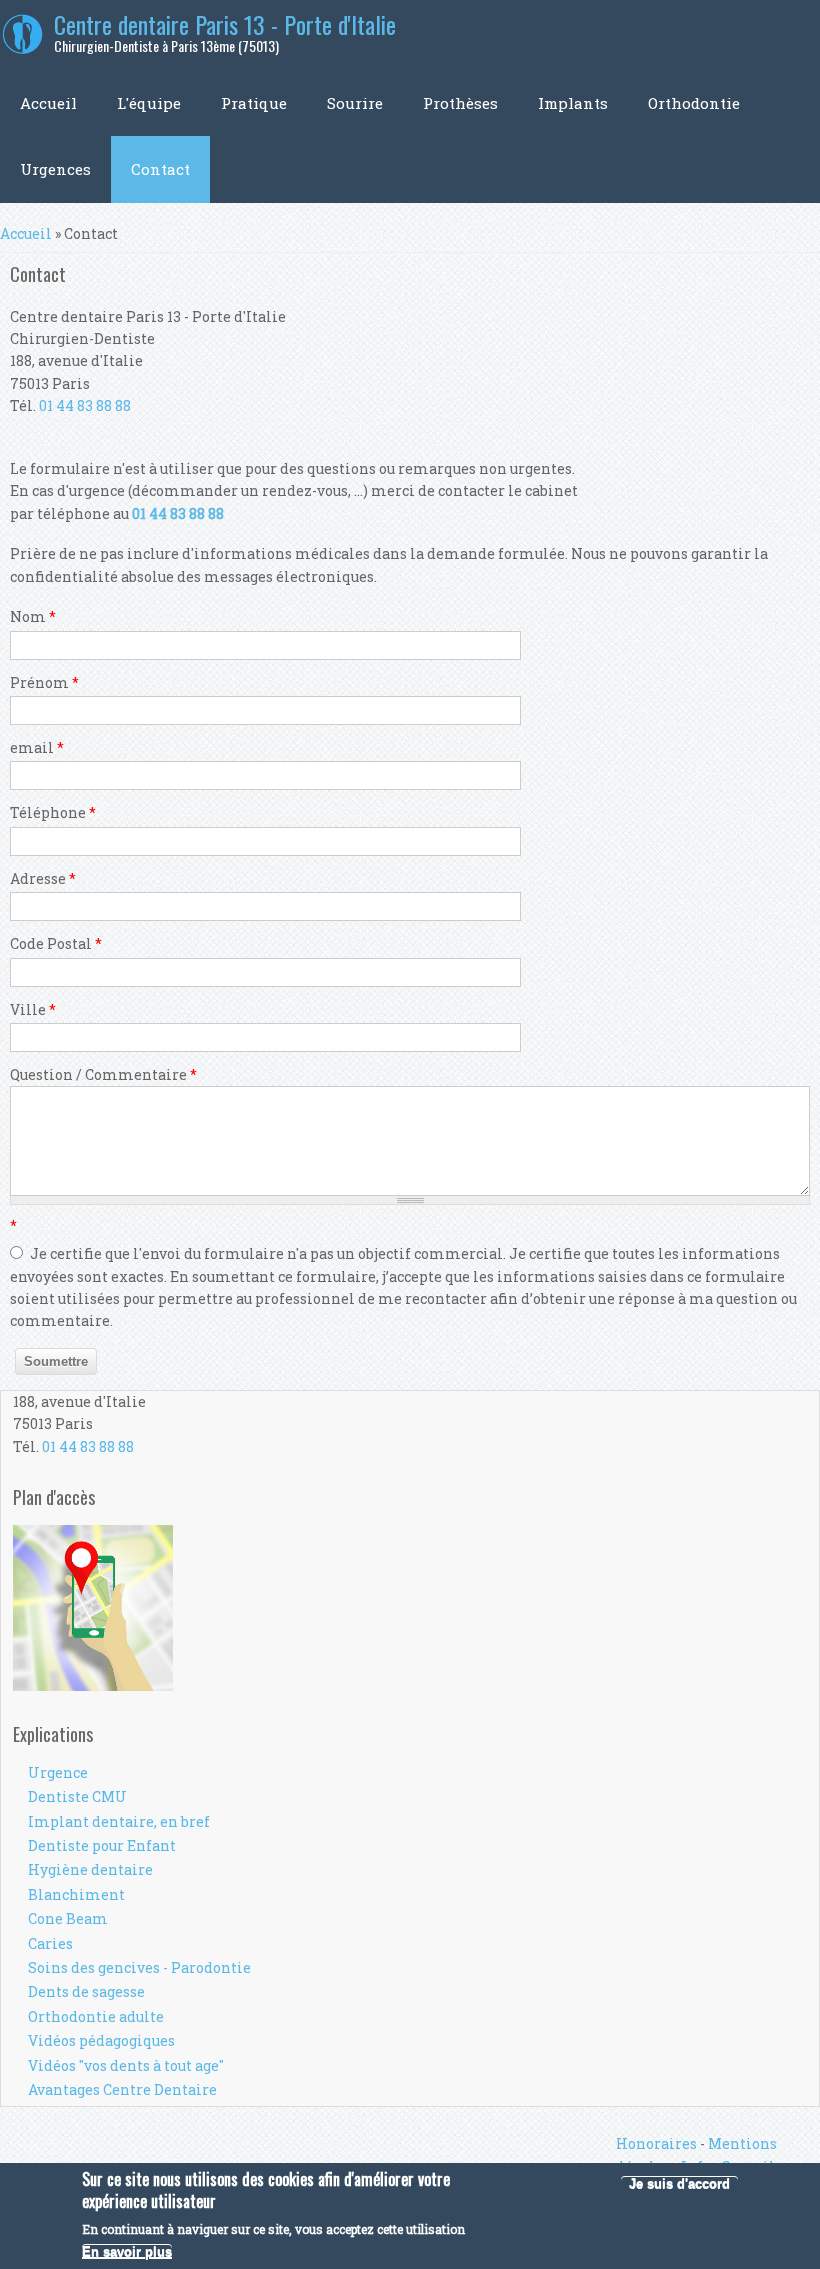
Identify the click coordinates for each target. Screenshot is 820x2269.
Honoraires (656, 2143)
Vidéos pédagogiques (101, 2040)
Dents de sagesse (86, 1991)
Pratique (254, 103)
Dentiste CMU (77, 1796)
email (37, 747)
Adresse (43, 878)
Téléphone (53, 812)
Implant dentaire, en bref (119, 1821)
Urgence (58, 1772)
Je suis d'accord (679, 2183)
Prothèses (460, 103)
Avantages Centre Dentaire (122, 2089)
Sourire (355, 103)
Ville (33, 1009)
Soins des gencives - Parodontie (139, 1967)
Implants (573, 103)
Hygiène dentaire (90, 1869)
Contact (160, 169)
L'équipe (149, 103)
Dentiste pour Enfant (102, 1845)
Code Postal (56, 943)
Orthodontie (694, 103)
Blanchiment (76, 1894)
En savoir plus (127, 2251)
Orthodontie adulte (96, 2016)
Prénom (44, 682)
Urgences (55, 169)
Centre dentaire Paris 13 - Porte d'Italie (225, 24)
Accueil (48, 103)
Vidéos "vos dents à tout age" (126, 2065)
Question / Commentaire (103, 1074)
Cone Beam (68, 1918)
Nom (33, 616)
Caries (50, 1943)
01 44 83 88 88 (85, 405)
